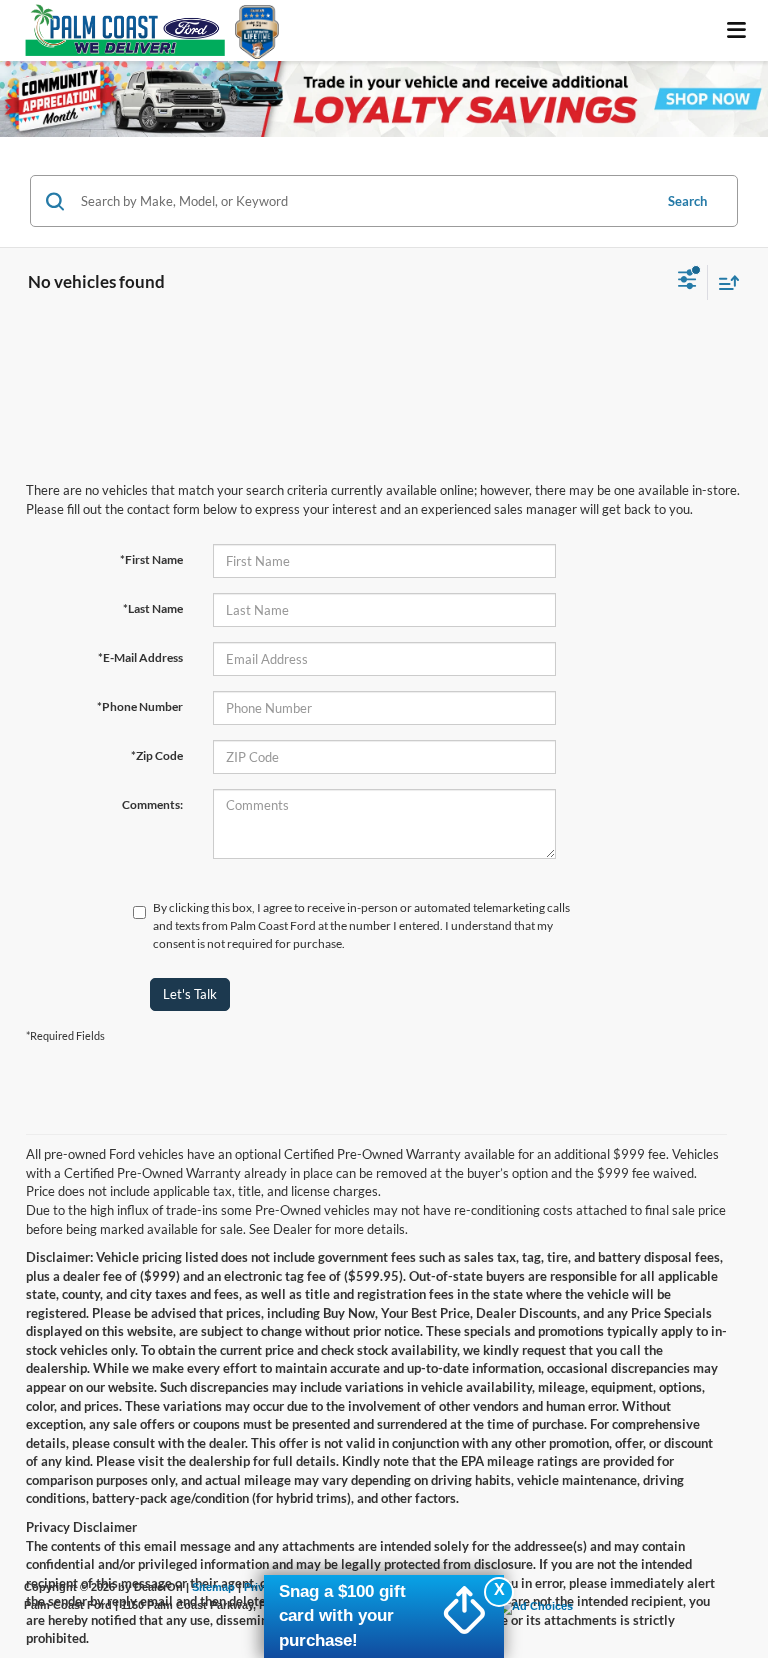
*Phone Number (140, 706)
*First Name (151, 559)
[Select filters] (687, 282)
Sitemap (213, 1587)
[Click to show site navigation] (737, 30)
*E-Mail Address (140, 657)
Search (687, 201)
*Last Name (153, 608)
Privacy (263, 1587)
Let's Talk (190, 994)
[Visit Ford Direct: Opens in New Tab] (537, 1605)
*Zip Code (157, 755)
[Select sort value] (724, 282)
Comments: (152, 804)
